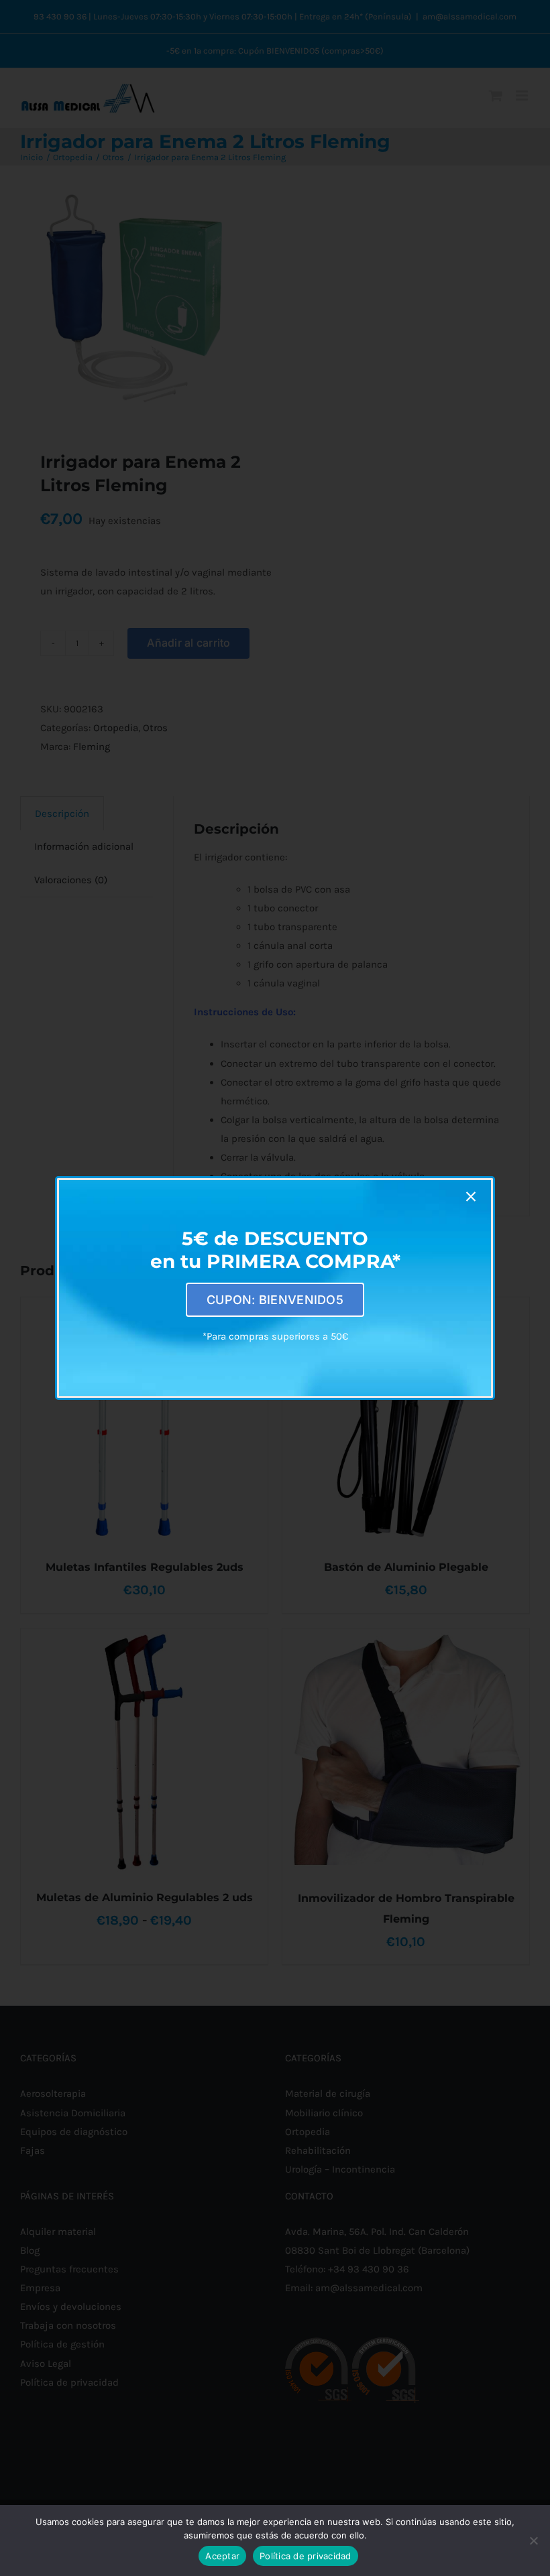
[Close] (471, 1197)
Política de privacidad (306, 2556)
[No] (533, 2540)
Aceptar (222, 2556)
